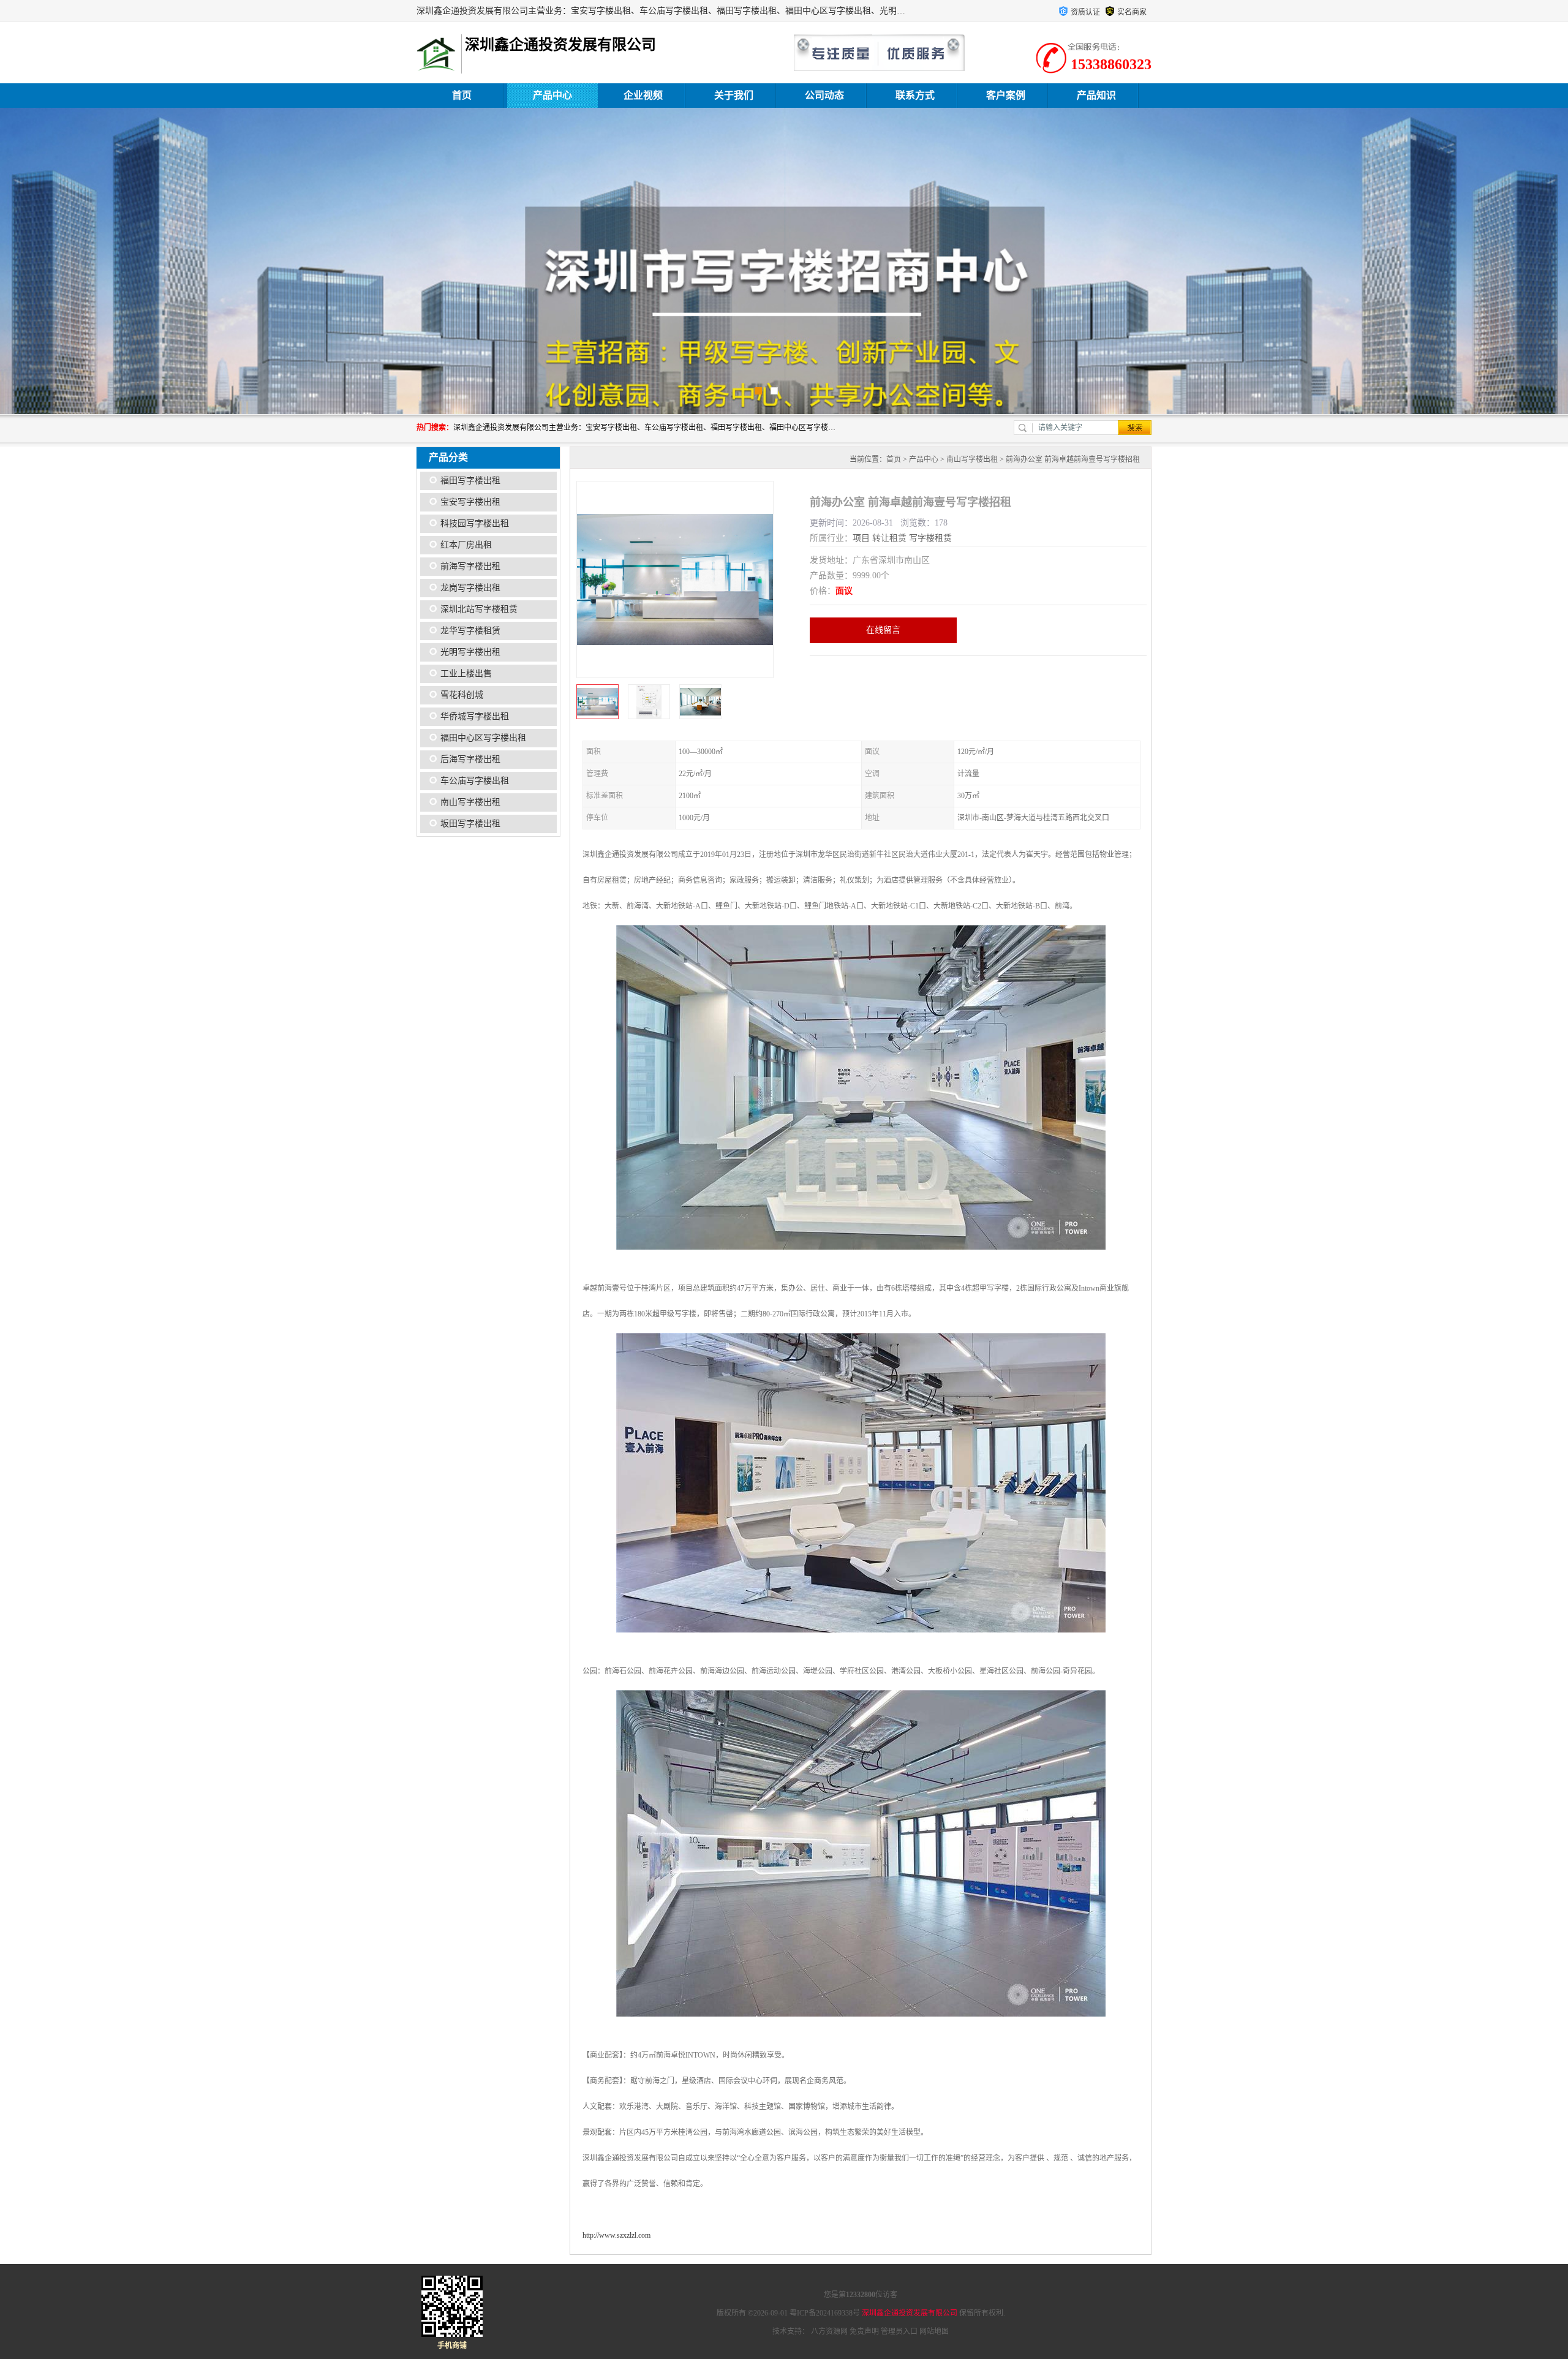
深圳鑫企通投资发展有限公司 (910, 2313)
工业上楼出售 (466, 674)
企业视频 (643, 95)
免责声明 (864, 2331)
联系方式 (915, 95)
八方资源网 (829, 2331)
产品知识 (1096, 95)
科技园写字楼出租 (475, 523)
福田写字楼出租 (470, 481)
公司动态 (824, 95)
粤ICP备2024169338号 (825, 2313)
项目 (861, 538)
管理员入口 (899, 2331)
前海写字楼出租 (470, 566)
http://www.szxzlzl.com (616, 2235)
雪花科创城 (462, 695)
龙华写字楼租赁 (470, 631)
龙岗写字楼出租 (470, 588)
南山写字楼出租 (470, 802)
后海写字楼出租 (470, 759)
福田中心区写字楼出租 (483, 738)
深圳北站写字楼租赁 (479, 609)
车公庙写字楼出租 (475, 781)
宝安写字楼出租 (470, 502)
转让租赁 (889, 538)
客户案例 (1006, 95)
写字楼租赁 (930, 538)
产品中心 (552, 95)
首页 (462, 95)
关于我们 (734, 95)
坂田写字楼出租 (470, 824)
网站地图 (934, 2331)
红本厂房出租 (466, 545)
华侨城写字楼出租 (475, 716)
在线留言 (883, 630)
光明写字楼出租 (470, 652)
